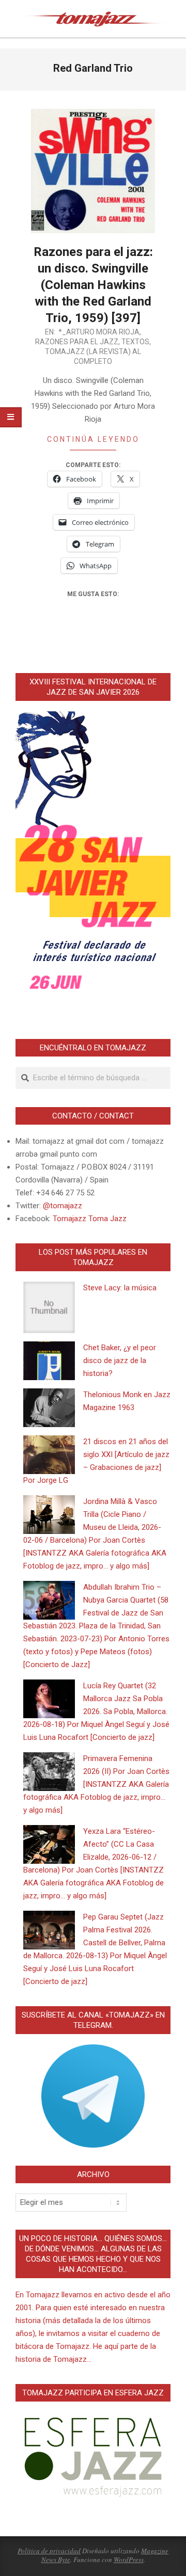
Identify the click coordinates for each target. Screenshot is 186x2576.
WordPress (129, 2559)
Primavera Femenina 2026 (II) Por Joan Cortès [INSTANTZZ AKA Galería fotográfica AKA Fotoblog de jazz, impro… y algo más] (96, 1784)
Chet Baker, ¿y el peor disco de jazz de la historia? (120, 1361)
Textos (135, 342)
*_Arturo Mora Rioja (99, 332)
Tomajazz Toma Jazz (90, 1219)
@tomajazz (63, 1206)
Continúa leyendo (93, 439)
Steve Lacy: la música (120, 1288)
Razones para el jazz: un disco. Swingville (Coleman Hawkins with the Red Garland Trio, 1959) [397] (93, 285)
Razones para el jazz (77, 342)
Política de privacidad (49, 2551)
